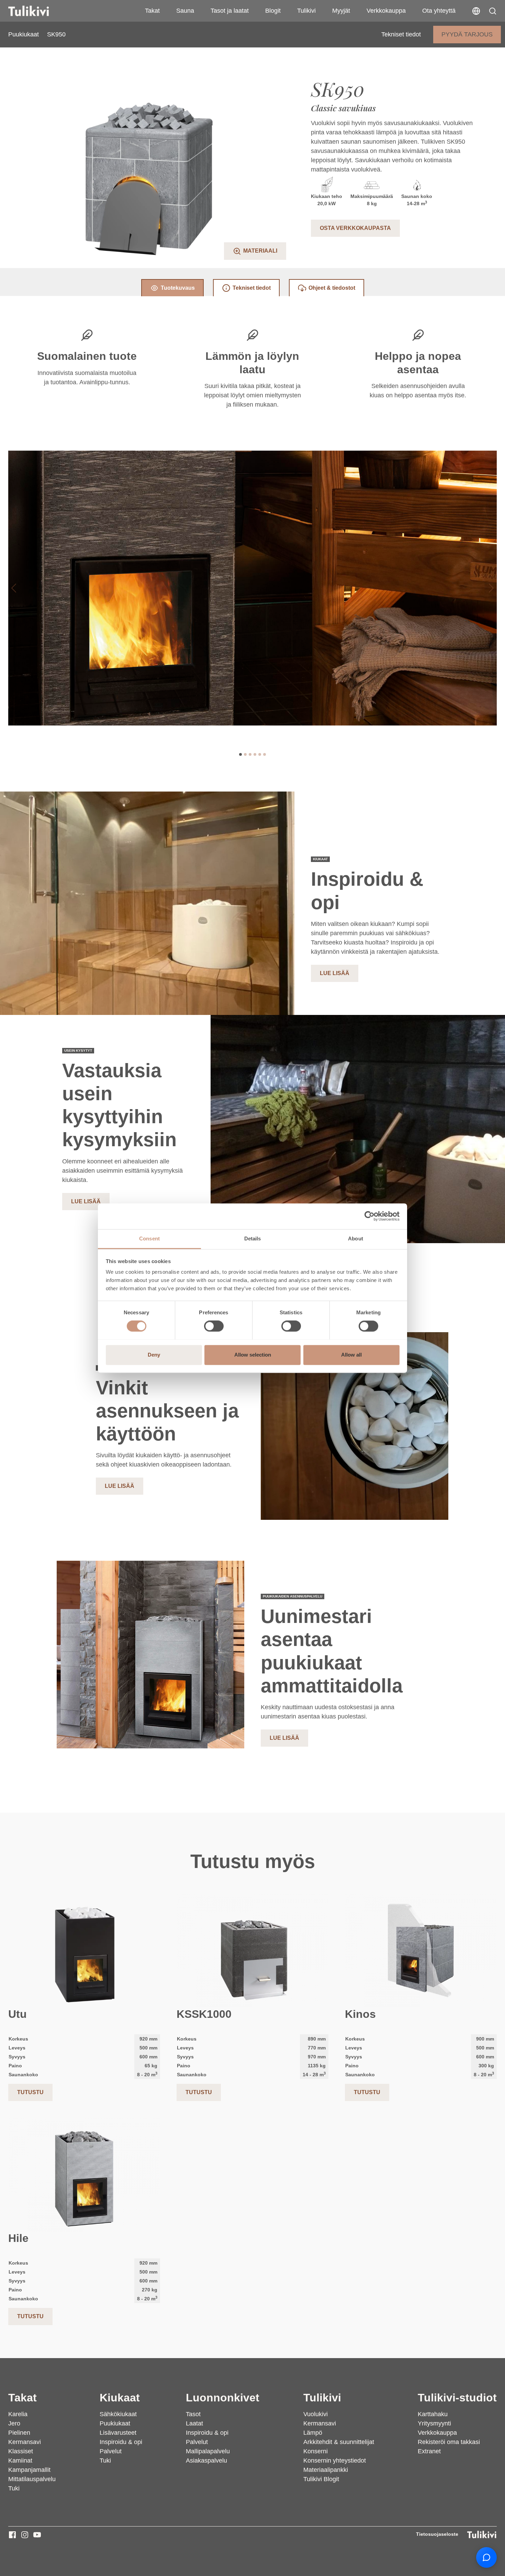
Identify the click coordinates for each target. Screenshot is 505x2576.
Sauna (185, 11)
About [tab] (356, 1239)
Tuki (14, 2488)
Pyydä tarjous (467, 34)
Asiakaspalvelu (206, 2461)
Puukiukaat (24, 34)
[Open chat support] (486, 2557)
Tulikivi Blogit (321, 2479)
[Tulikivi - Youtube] (37, 2535)
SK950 (56, 34)
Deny (154, 1355)
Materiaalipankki (326, 2470)
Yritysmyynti (434, 2423)
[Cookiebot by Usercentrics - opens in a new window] (369, 1216)
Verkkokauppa (386, 11)
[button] (493, 11)
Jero (14, 2423)
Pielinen (19, 2433)
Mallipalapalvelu (208, 2451)
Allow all (351, 1355)
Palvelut (111, 2451)
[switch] (214, 1326)
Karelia (18, 2414)
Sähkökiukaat (118, 2414)
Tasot (193, 2414)
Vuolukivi (316, 2414)
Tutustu (30, 2092)
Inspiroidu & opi (121, 2442)
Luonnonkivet (223, 2398)
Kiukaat (120, 2398)
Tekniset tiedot (401, 34)
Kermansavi (25, 2442)
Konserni (316, 2451)
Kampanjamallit (29, 2470)
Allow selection (253, 1355)
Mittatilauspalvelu (32, 2479)
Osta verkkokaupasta (355, 228)
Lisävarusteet (118, 2433)
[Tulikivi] (37, 11)
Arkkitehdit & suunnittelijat (339, 2442)
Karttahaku (433, 2414)
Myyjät (341, 11)
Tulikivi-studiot (457, 2398)
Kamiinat (20, 2461)
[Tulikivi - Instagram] (25, 2535)
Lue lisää (335, 973)
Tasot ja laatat (230, 11)
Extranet (429, 2451)
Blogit (273, 11)
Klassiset (21, 2451)
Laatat (194, 2423)
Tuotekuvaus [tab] (178, 288)
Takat (152, 11)
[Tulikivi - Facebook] (12, 2535)
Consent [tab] (149, 1239)
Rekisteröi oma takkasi (449, 2442)
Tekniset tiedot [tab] (252, 288)
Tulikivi (306, 11)
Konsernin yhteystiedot (335, 2461)
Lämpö (313, 2433)
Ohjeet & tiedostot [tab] (332, 288)
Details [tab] (253, 1239)
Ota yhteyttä (439, 11)
